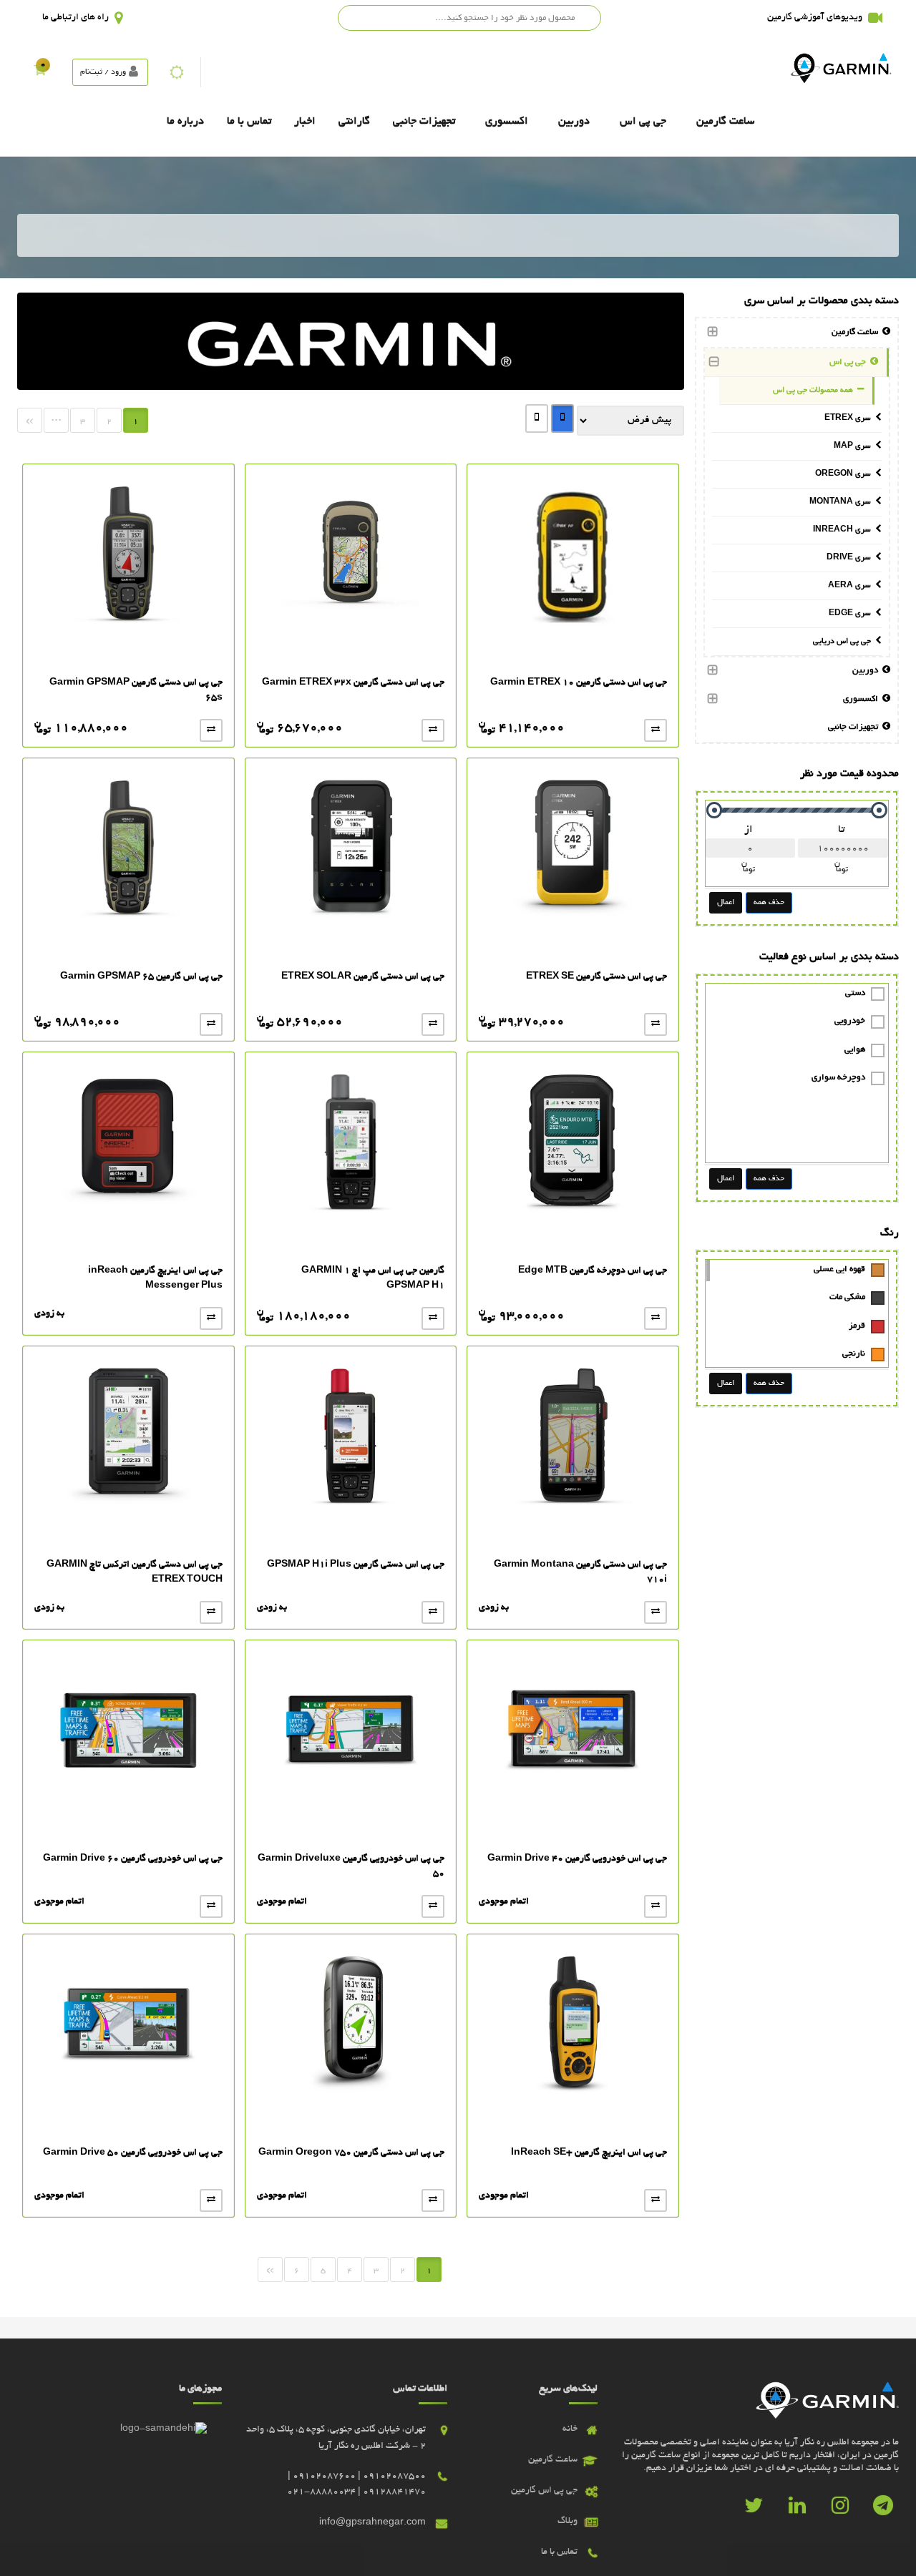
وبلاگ (567, 2522)
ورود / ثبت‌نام (103, 72)
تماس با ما (249, 122)
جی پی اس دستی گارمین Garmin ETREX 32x (353, 683)
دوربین (574, 122)
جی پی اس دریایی (844, 642)
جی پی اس (643, 122)
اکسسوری (507, 122)
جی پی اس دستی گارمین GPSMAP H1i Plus (356, 1565)
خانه (570, 2429)
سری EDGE (852, 614)
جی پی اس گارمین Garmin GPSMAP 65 (141, 977)
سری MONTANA (842, 502)
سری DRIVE (851, 558)
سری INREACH (844, 530)
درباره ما (185, 122)
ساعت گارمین (725, 122)
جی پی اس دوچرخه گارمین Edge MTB (593, 1271)
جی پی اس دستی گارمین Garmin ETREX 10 (579, 683)
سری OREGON (845, 474)
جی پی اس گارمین (544, 2491)
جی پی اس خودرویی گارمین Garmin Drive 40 (577, 1859)
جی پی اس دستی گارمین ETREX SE (596, 977)
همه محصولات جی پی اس (815, 391)
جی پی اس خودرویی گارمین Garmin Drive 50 (133, 2153)
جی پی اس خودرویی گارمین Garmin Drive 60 (133, 1859)
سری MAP (854, 446)
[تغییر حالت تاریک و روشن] (177, 72)
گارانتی (354, 122)
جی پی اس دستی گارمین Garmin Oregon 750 (351, 2153)
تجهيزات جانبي (424, 122)
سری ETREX (850, 418)
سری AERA (852, 586)
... (56, 418)
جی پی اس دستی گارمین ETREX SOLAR (363, 977)
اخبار (305, 122)
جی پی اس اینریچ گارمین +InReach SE (589, 2153)
